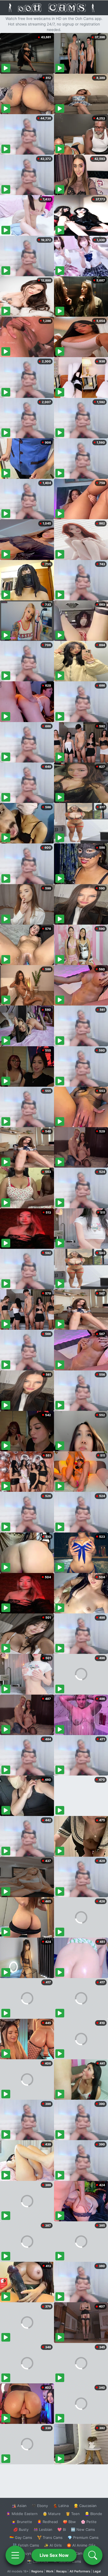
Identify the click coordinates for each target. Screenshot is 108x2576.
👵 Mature (52, 2514)
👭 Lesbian (43, 2529)
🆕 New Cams (83, 2529)
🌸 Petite (89, 2522)
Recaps (61, 2571)
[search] (93, 2555)
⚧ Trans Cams (50, 2537)
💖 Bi (62, 2529)
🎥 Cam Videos (83, 2553)
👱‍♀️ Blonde (93, 2514)
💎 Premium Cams (83, 2537)
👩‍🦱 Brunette (22, 2522)
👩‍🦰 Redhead (47, 2522)
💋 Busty (21, 2529)
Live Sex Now (54, 2555)
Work (50, 2571)
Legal (97, 2571)
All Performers (80, 2571)
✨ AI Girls (53, 2545)
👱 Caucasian (85, 2506)
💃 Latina (61, 2506)
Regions (37, 2571)
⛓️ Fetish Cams (26, 2545)
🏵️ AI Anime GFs (81, 2545)
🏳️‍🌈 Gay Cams (21, 2537)
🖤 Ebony (40, 2506)
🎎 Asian (19, 2506)
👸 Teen (73, 2514)
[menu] (15, 2555)
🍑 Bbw (69, 2522)
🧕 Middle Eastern (22, 2514)
